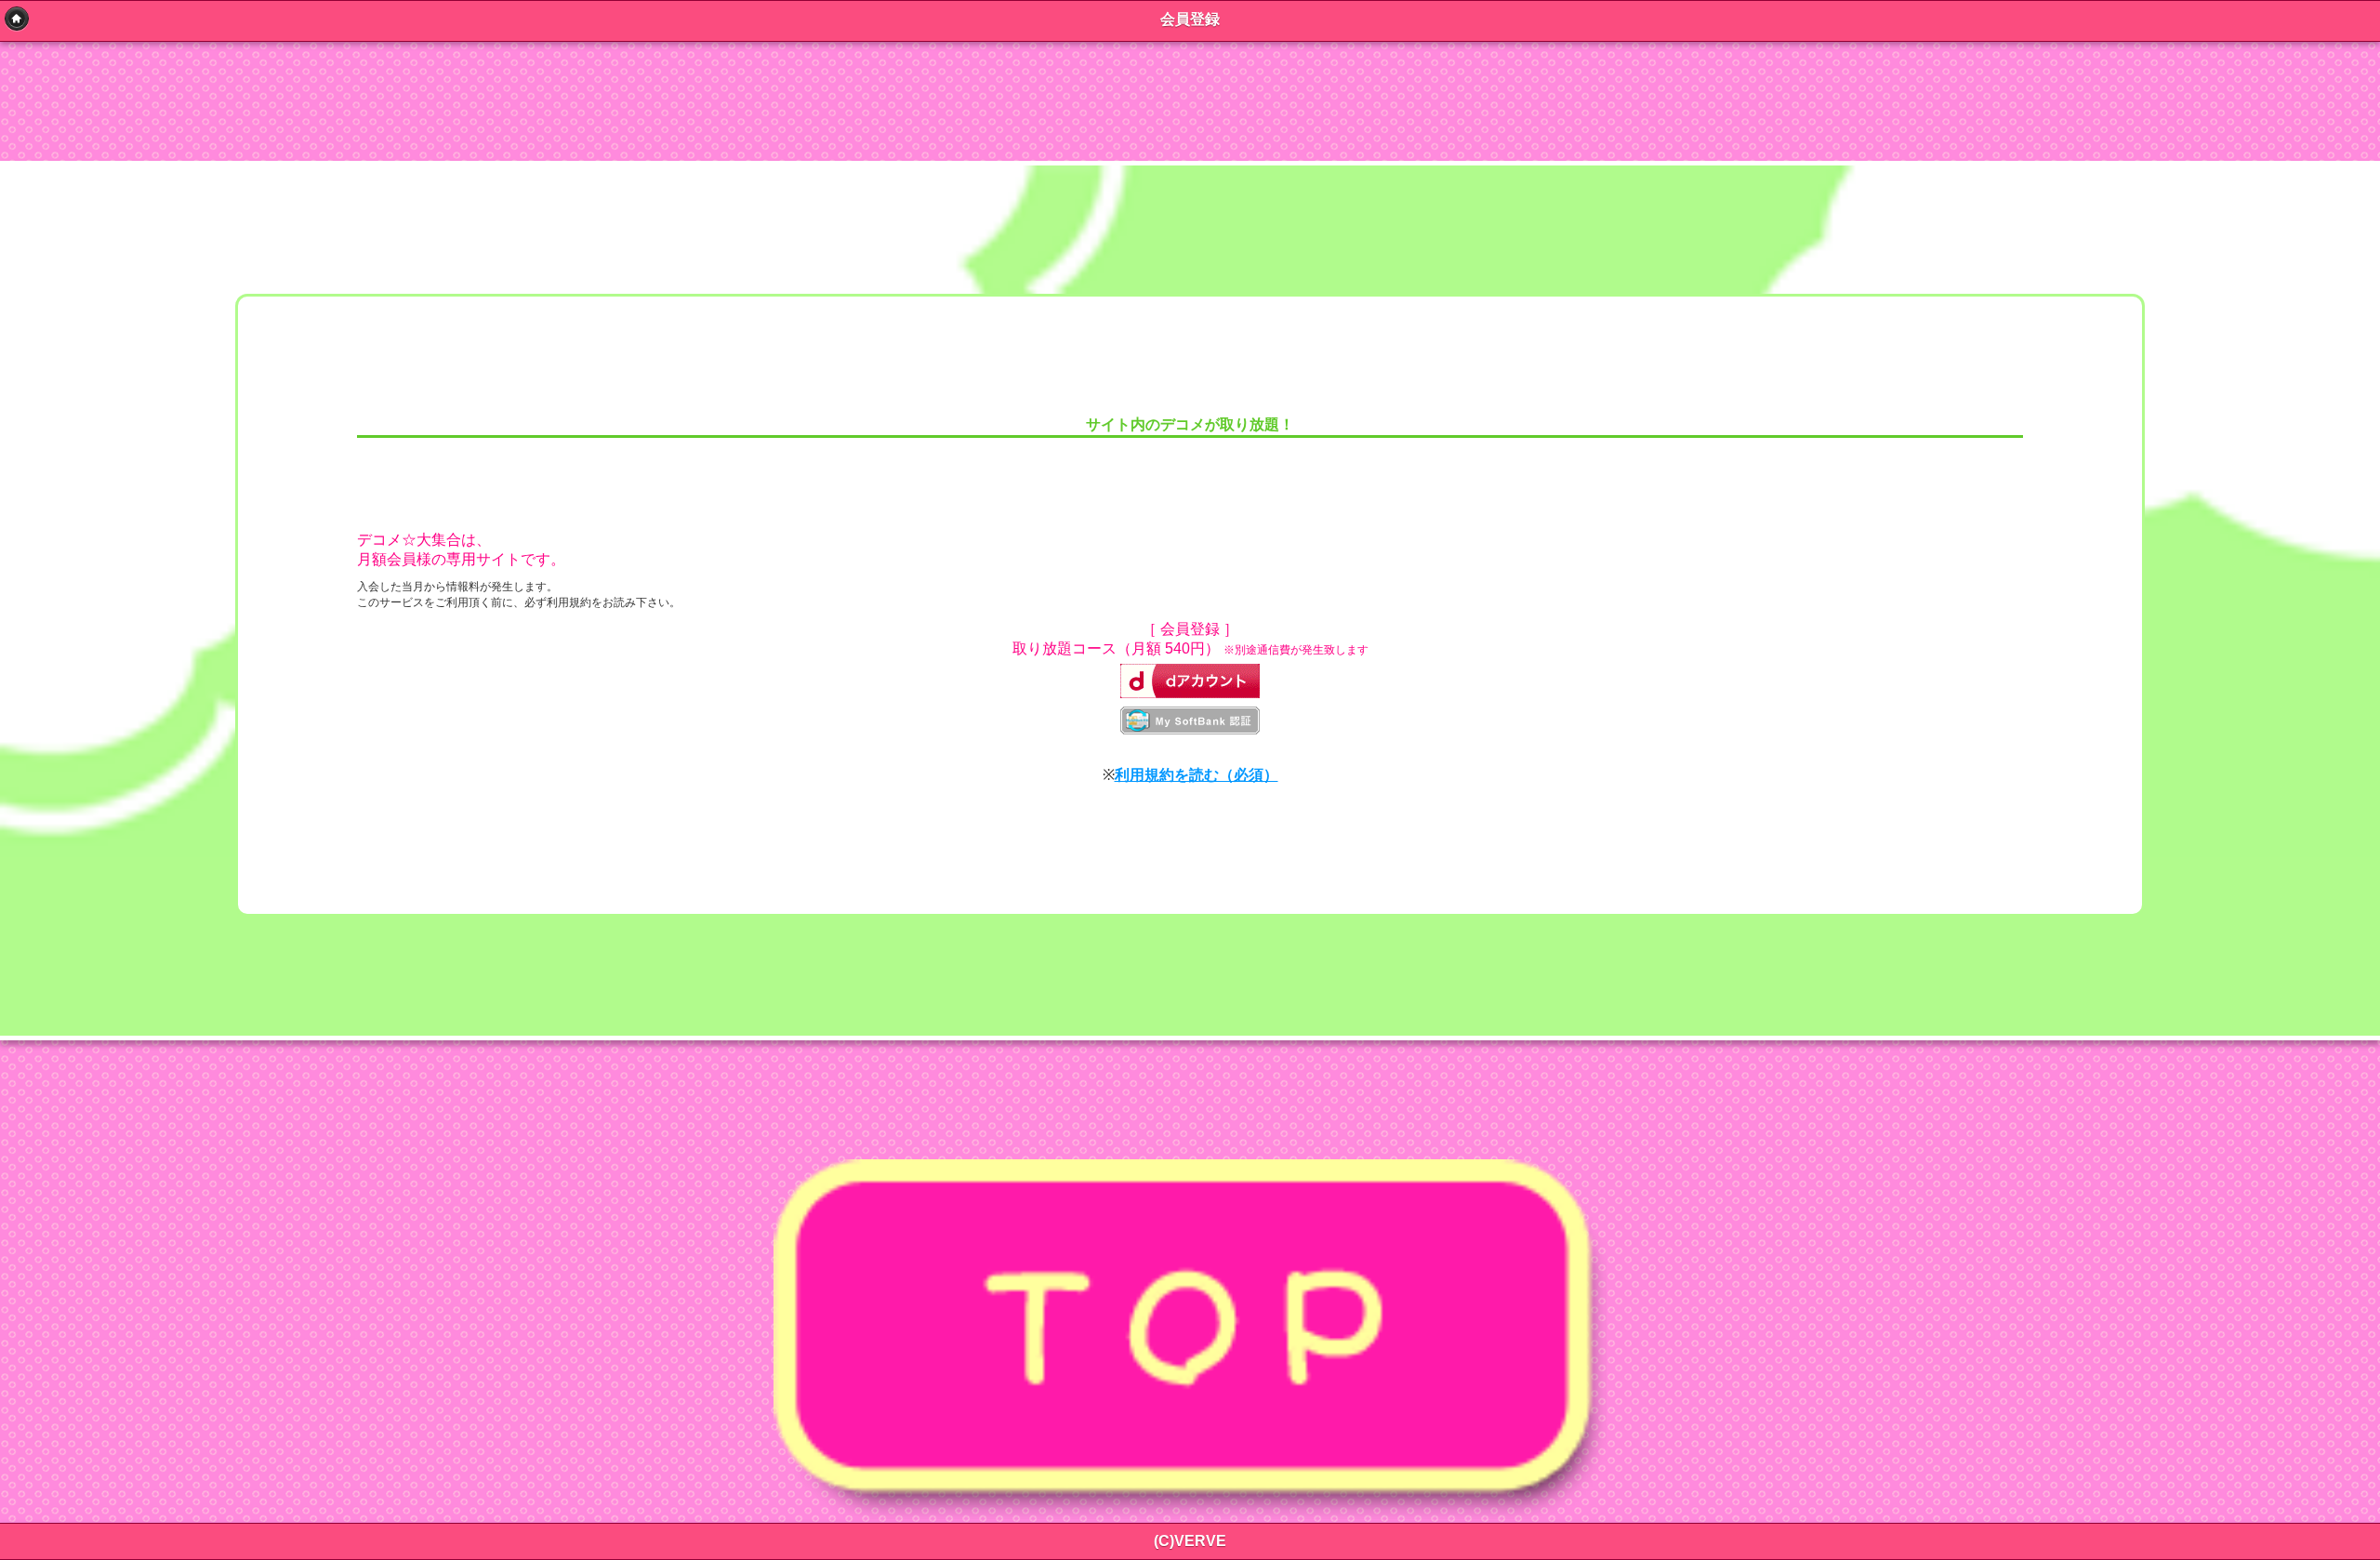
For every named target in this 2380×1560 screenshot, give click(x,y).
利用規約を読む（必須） (1197, 775)
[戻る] (17, 19)
